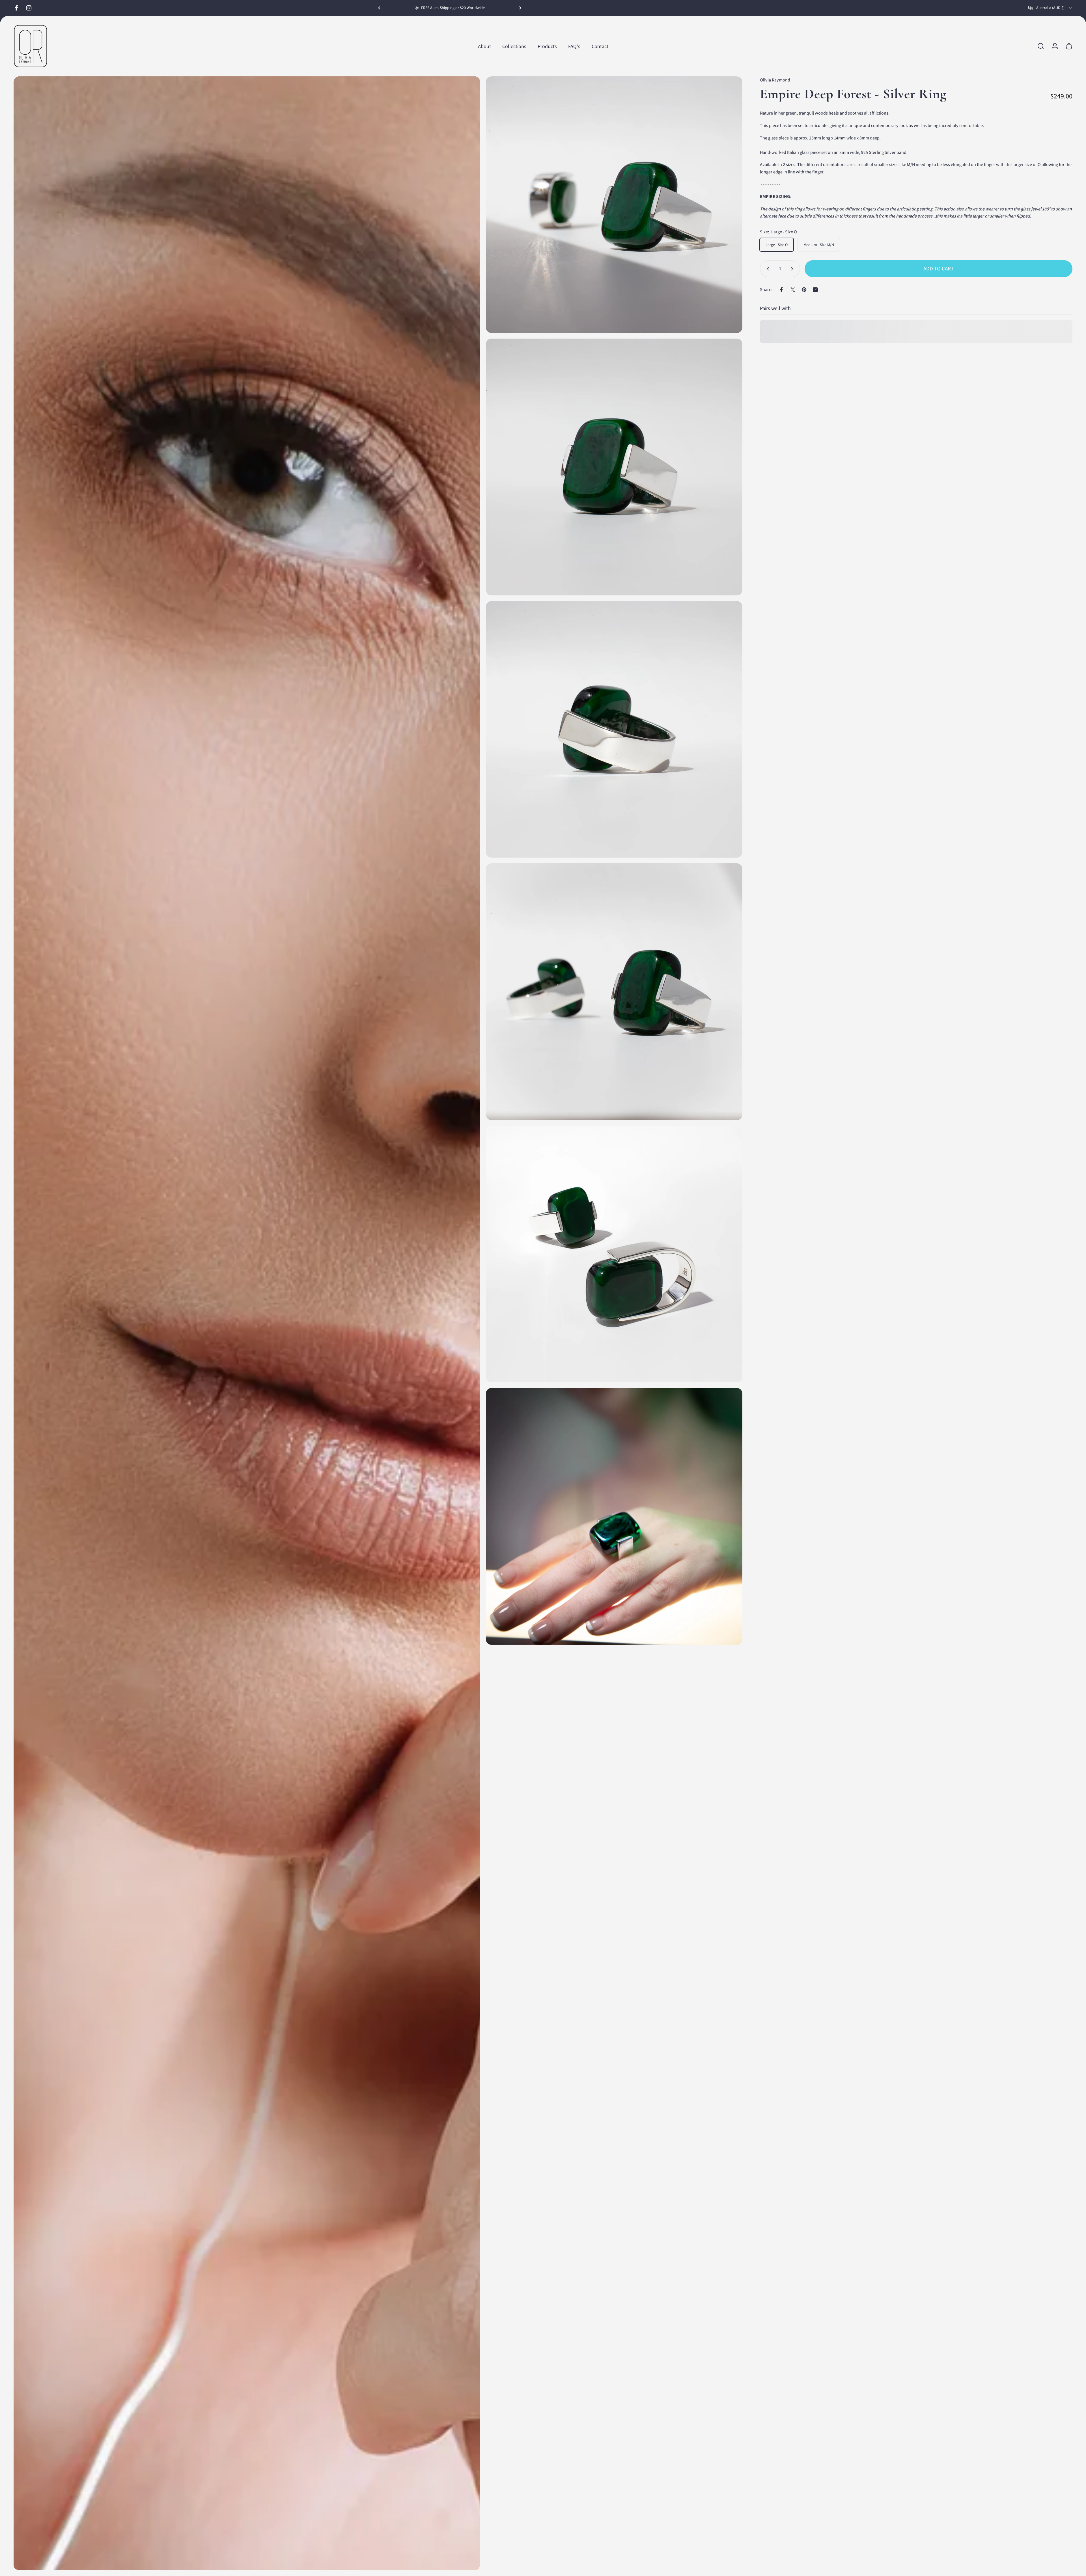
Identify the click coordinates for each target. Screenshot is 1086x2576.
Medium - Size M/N (819, 245)
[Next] (519, 8)
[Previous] (380, 8)
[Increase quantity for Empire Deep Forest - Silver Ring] (793, 269)
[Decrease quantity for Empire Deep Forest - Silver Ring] (767, 269)
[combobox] (1050, 8)
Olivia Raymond (775, 80)
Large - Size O (777, 245)
